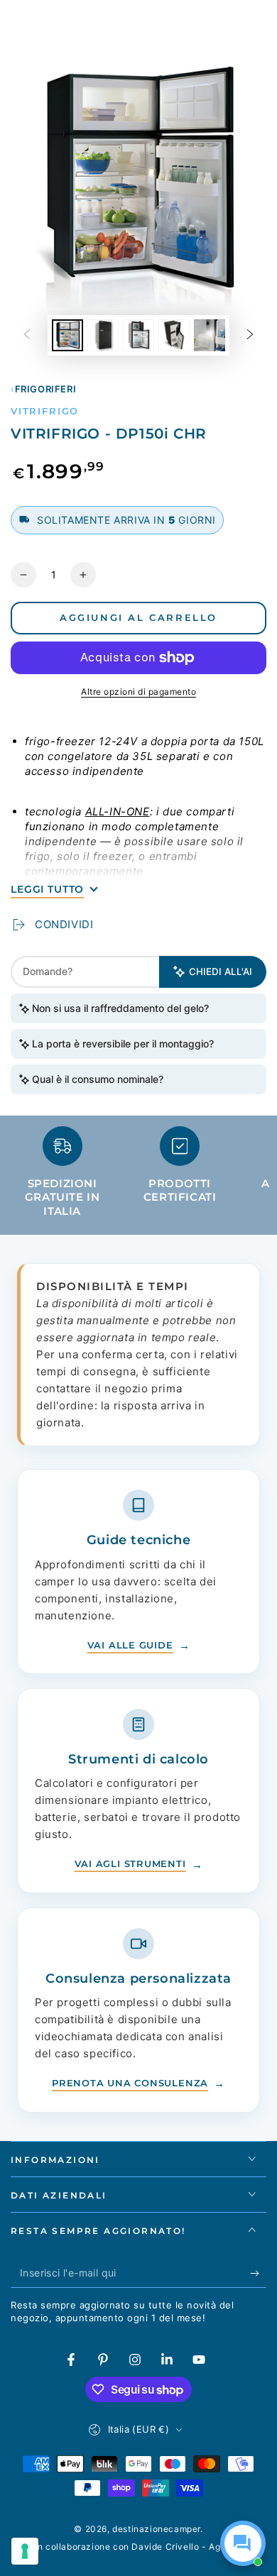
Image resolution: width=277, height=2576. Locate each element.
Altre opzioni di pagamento (138, 692)
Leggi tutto (47, 889)
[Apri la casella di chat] (243, 2543)
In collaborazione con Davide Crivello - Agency (138, 2547)
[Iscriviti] (258, 2274)
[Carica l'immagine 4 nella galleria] (174, 335)
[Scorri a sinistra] (27, 336)
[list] (138, 1178)
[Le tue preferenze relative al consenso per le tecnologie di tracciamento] (25, 2551)
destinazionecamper (156, 2529)
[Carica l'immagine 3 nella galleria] (138, 335)
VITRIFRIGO (45, 411)
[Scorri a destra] (250, 336)
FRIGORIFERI (45, 389)
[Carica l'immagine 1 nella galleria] (67, 335)
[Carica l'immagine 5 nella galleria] (210, 335)
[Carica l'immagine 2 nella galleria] (103, 335)
